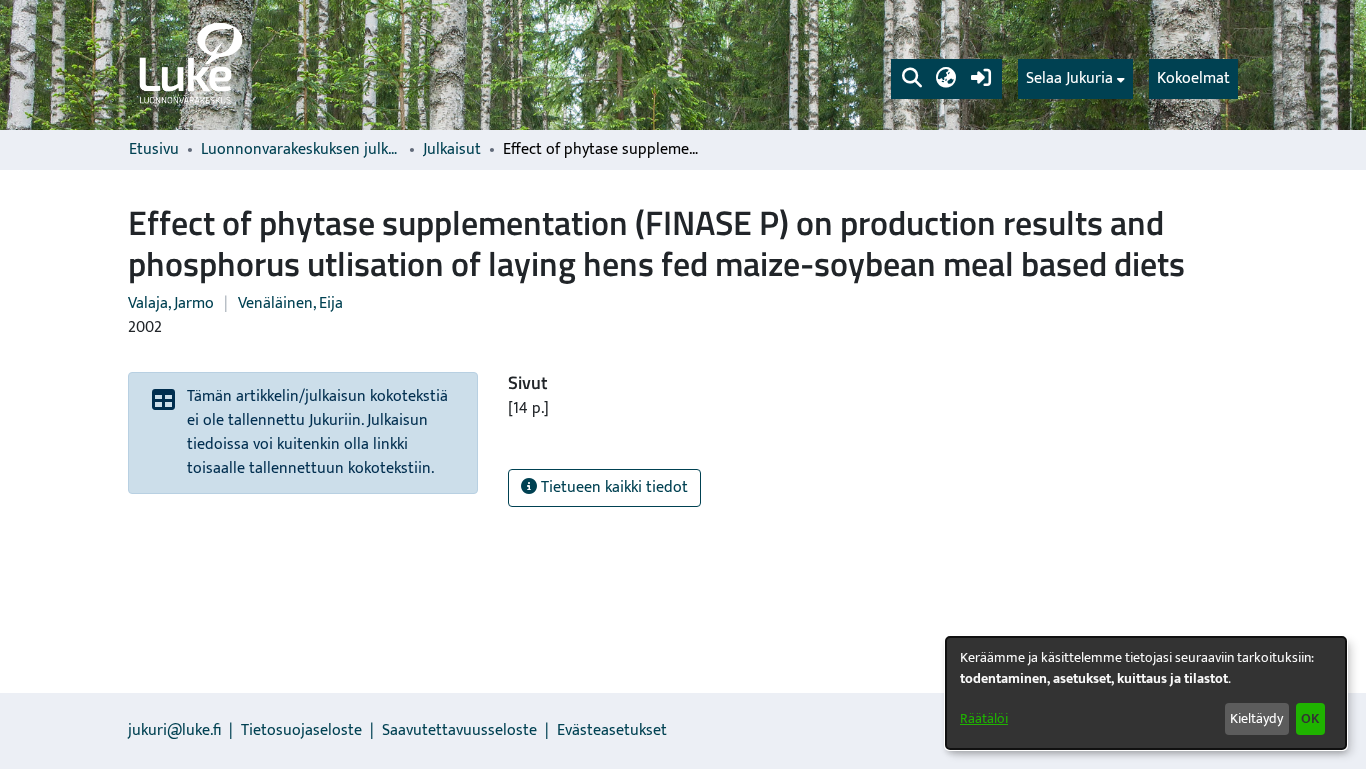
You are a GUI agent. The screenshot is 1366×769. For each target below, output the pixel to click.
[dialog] (1146, 693)
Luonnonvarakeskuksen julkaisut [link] (301, 150)
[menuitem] (1075, 79)
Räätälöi (984, 718)
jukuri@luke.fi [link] (174, 730)
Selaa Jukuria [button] (1069, 79)
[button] (911, 79)
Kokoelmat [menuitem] (1193, 78)
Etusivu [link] (154, 150)
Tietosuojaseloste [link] (301, 730)
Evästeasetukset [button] (612, 730)
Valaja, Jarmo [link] (171, 303)
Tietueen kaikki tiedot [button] (612, 487)
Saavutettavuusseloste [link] (459, 730)
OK (1310, 718)
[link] (189, 65)
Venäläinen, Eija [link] (290, 303)
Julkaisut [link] (452, 150)
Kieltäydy (1256, 718)
